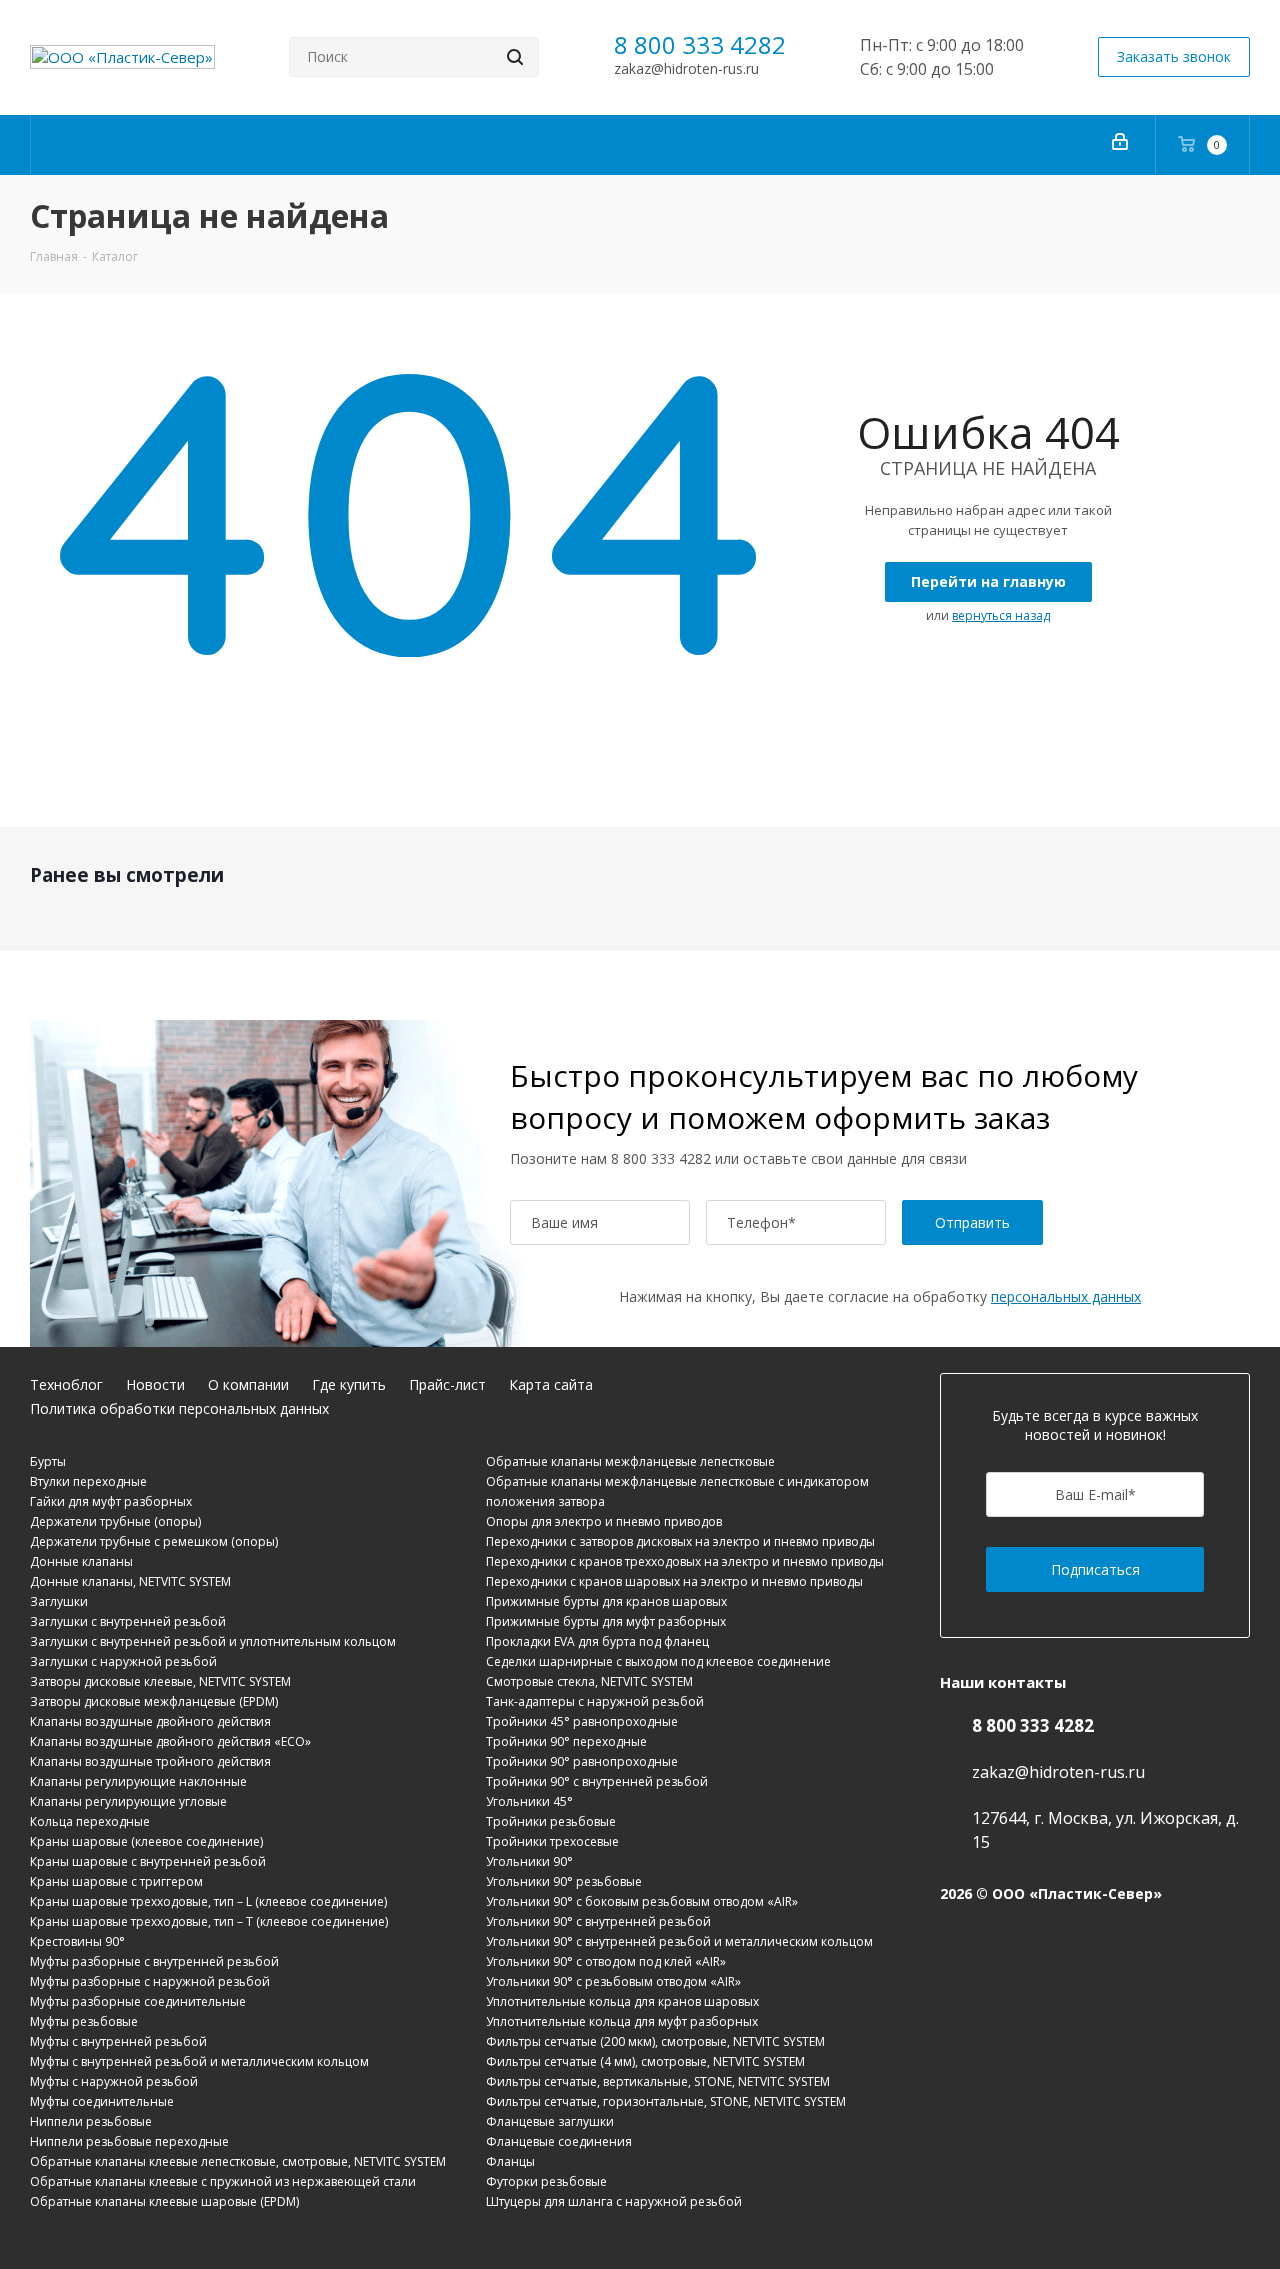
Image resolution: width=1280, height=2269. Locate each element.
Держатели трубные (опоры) (115, 1521)
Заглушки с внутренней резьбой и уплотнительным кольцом (213, 1641)
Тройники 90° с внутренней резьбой (597, 1781)
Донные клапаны (81, 1561)
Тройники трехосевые (552, 1841)
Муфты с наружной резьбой (114, 2081)
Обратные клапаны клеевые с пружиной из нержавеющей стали (223, 2181)
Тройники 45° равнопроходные (582, 1721)
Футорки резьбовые (546, 2181)
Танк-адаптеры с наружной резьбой (595, 1701)
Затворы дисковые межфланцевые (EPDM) (154, 1701)
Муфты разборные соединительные (138, 2001)
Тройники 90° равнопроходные (582, 1761)
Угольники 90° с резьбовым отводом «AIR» (613, 1981)
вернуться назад (1001, 615)
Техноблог (66, 1384)
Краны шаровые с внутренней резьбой (148, 1861)
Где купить (349, 1384)
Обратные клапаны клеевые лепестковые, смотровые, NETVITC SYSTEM (238, 2161)
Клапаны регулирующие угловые (128, 1801)
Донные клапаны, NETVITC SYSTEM (130, 1581)
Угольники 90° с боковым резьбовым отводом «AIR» (642, 1901)
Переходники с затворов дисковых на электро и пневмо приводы (680, 1541)
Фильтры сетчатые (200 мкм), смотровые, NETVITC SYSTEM (655, 2041)
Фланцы (510, 2161)
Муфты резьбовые (84, 2021)
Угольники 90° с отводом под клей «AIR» (606, 1961)
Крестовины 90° (77, 1941)
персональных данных (1066, 1296)
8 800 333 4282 (700, 44)
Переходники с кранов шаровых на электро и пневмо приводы (674, 1581)
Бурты (48, 1461)
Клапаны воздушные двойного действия (150, 1721)
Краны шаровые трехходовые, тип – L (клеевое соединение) (208, 1901)
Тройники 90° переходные (566, 1741)
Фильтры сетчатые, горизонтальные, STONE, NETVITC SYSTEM (666, 2101)
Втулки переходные (88, 1481)
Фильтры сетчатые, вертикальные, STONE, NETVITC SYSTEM (658, 2081)
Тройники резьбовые (551, 1821)
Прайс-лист (447, 1384)
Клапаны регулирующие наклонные (138, 1781)
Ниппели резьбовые (91, 2121)
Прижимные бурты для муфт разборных (606, 1621)
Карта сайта (551, 1384)
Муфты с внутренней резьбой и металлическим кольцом (199, 2061)
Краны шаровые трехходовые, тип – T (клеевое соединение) (209, 1921)
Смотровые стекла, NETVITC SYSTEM (589, 1681)
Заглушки (59, 1601)
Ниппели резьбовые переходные (129, 2141)
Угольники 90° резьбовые (564, 1881)
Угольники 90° (529, 1861)
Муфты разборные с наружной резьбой (150, 1981)
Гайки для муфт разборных (111, 1501)
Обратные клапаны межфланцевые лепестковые (630, 1461)
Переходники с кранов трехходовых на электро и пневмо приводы (685, 1561)
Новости (155, 1384)
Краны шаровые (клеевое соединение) (146, 1841)
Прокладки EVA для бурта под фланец (597, 1641)
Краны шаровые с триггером (116, 1881)
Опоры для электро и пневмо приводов (604, 1521)
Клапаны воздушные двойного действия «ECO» (170, 1741)
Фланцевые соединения (559, 2141)
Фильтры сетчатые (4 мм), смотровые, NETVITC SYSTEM (645, 2061)
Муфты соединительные (102, 2101)
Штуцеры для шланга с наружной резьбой (614, 2201)
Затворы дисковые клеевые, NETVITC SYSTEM (160, 1681)
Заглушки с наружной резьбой (123, 1661)
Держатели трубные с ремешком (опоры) (154, 1541)
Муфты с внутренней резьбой (118, 2041)
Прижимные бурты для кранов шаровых (606, 1601)
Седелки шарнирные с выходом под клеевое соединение (658, 1661)
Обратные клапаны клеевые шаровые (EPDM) (164, 2201)
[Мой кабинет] (1120, 145)
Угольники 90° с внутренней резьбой (598, 1921)
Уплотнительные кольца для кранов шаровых (622, 2001)
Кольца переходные (90, 1821)
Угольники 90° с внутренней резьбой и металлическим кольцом (679, 1941)
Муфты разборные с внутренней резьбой (154, 1961)
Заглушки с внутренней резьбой (128, 1621)
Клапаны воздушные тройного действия (150, 1761)
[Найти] (515, 57)
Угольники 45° (529, 1801)
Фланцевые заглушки (550, 2121)
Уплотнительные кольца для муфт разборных (622, 2021)
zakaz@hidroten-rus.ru (686, 68)
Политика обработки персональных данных (179, 1408)
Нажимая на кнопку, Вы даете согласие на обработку (880, 1296)
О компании (248, 1384)
